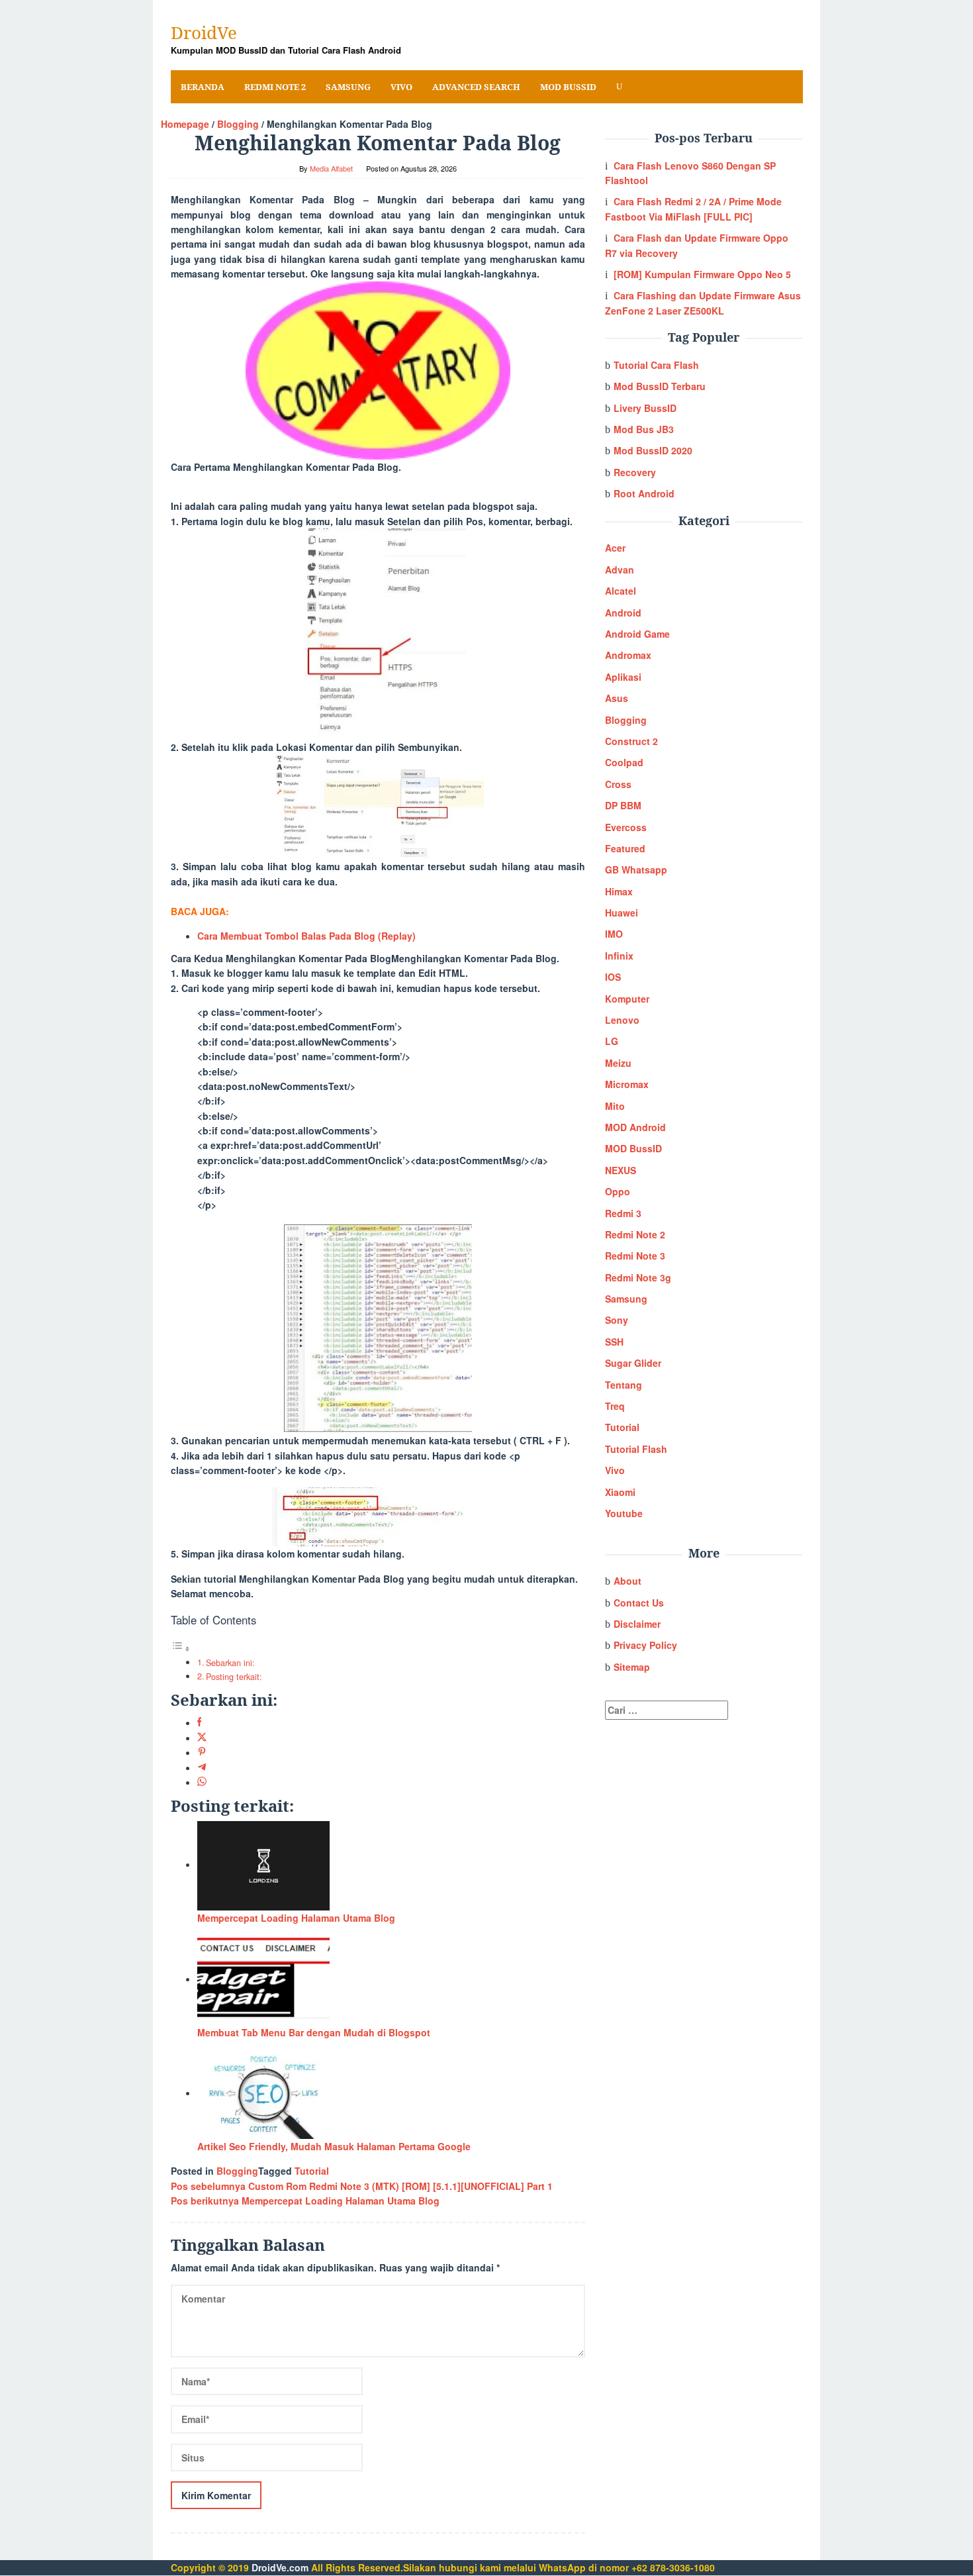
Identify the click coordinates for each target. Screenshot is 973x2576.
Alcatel (621, 591)
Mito (615, 1106)
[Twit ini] (202, 1738)
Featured (625, 848)
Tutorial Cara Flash (656, 365)
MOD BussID (633, 1148)
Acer (615, 548)
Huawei (622, 913)
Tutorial (312, 2171)
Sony (617, 1320)
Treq (615, 1406)
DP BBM (623, 805)
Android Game (637, 634)
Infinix (619, 956)
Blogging (237, 2171)
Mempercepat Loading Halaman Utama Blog (296, 1918)
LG (612, 1041)
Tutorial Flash (636, 1449)
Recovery (635, 472)
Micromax (627, 1084)
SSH (614, 1342)
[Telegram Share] (202, 1767)
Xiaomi (620, 1492)
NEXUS (621, 1170)
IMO (614, 934)
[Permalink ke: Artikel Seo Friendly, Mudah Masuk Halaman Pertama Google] (263, 2093)
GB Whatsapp (636, 869)
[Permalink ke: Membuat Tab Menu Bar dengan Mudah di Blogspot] (263, 1979)
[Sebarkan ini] (200, 1722)
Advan (620, 570)
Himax (619, 891)
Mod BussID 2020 (653, 450)
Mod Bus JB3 (644, 429)
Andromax (628, 655)
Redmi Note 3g (638, 1277)
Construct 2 (631, 741)
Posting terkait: (234, 1677)
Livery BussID (645, 408)
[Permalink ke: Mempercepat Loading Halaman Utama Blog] (263, 1864)
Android (623, 613)
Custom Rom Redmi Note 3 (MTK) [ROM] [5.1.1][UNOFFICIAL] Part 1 (362, 2186)
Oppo (618, 1191)
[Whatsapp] (202, 1782)
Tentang (624, 1385)
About (627, 1581)
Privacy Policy (645, 1645)
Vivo (615, 1470)
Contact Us (639, 1603)
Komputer (627, 999)
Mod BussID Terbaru (660, 386)
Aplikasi (623, 677)
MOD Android (635, 1127)
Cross (618, 784)
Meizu (618, 1063)
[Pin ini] (202, 1752)
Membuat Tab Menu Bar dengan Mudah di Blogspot (314, 2032)
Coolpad (624, 762)
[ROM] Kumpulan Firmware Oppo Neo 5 (702, 274)
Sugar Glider (633, 1363)
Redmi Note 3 (635, 1256)
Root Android (644, 493)
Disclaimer (637, 1624)
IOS (613, 977)
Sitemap (632, 1667)
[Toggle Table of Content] (181, 1648)
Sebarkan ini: (230, 1663)
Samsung (626, 1299)
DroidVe (204, 32)
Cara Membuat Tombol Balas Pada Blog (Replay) (306, 936)
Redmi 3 (623, 1213)
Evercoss (626, 827)
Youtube (624, 1513)
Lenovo (622, 1020)
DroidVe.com (280, 2567)
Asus (617, 698)
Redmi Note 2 (635, 1234)
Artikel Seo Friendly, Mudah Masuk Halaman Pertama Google (334, 2146)
